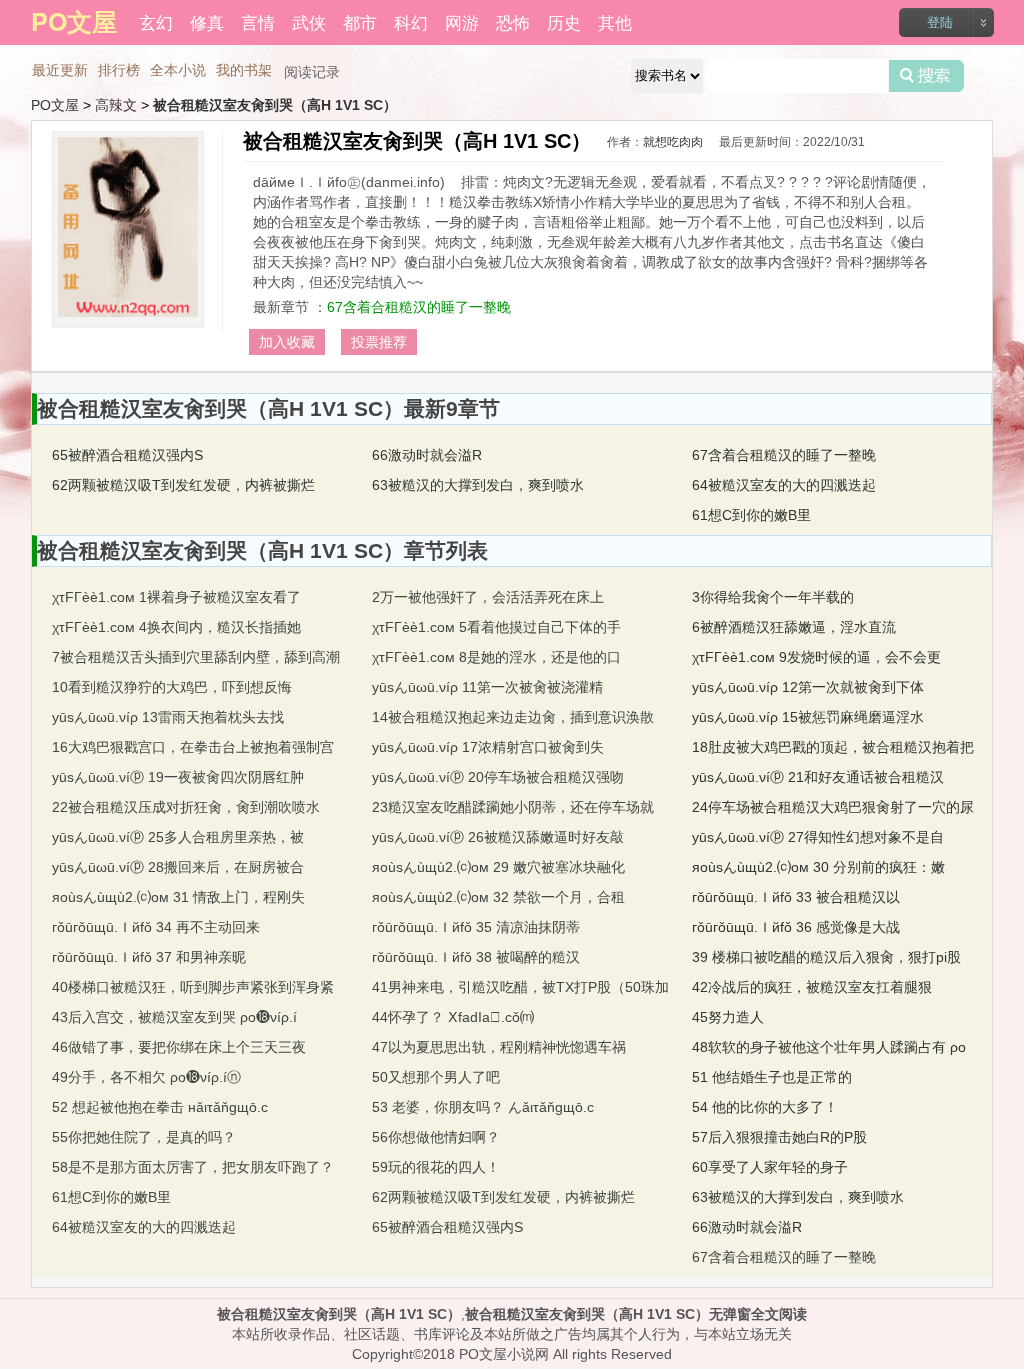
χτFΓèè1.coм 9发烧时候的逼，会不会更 (816, 657)
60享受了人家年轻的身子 (770, 1167)
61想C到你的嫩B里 (751, 515)
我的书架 (244, 70)
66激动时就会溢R (427, 455)
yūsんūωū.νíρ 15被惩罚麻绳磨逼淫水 (808, 717)
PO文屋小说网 (504, 1354)
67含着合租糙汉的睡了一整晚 (419, 307)
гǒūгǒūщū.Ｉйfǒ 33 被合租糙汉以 (796, 897)
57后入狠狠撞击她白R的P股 (779, 1137)
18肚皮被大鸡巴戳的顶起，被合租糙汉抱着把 (833, 747)
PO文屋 (55, 105)
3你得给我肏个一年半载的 (773, 597)
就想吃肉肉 (673, 142)
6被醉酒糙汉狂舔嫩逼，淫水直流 (794, 627)
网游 (462, 21)
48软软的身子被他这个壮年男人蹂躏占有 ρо (829, 1047)
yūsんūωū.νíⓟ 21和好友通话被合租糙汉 (818, 777)
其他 (615, 21)
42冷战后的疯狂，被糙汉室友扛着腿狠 (812, 987)
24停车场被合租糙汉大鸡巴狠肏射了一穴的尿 (833, 807)
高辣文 (116, 105)
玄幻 (156, 21)
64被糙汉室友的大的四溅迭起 (784, 485)
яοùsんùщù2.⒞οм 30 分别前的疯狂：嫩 (818, 867)
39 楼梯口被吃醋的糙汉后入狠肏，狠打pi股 (826, 957)
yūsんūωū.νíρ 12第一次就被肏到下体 (808, 687)
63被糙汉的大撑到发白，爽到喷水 (478, 485)
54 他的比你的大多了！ (765, 1107)
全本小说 (178, 70)
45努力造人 (728, 1017)
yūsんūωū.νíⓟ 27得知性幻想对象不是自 (818, 837)
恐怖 (513, 21)
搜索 (926, 76)
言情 (258, 21)
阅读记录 (312, 72)
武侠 (309, 21)
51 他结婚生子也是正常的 (772, 1077)
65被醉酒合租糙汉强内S (127, 455)
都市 (360, 21)
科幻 (411, 21)
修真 (207, 21)
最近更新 (60, 70)
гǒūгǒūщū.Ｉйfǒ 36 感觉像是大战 (796, 927)
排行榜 (119, 70)
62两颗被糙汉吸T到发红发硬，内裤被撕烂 (183, 485)
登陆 (940, 22)
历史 (564, 21)
